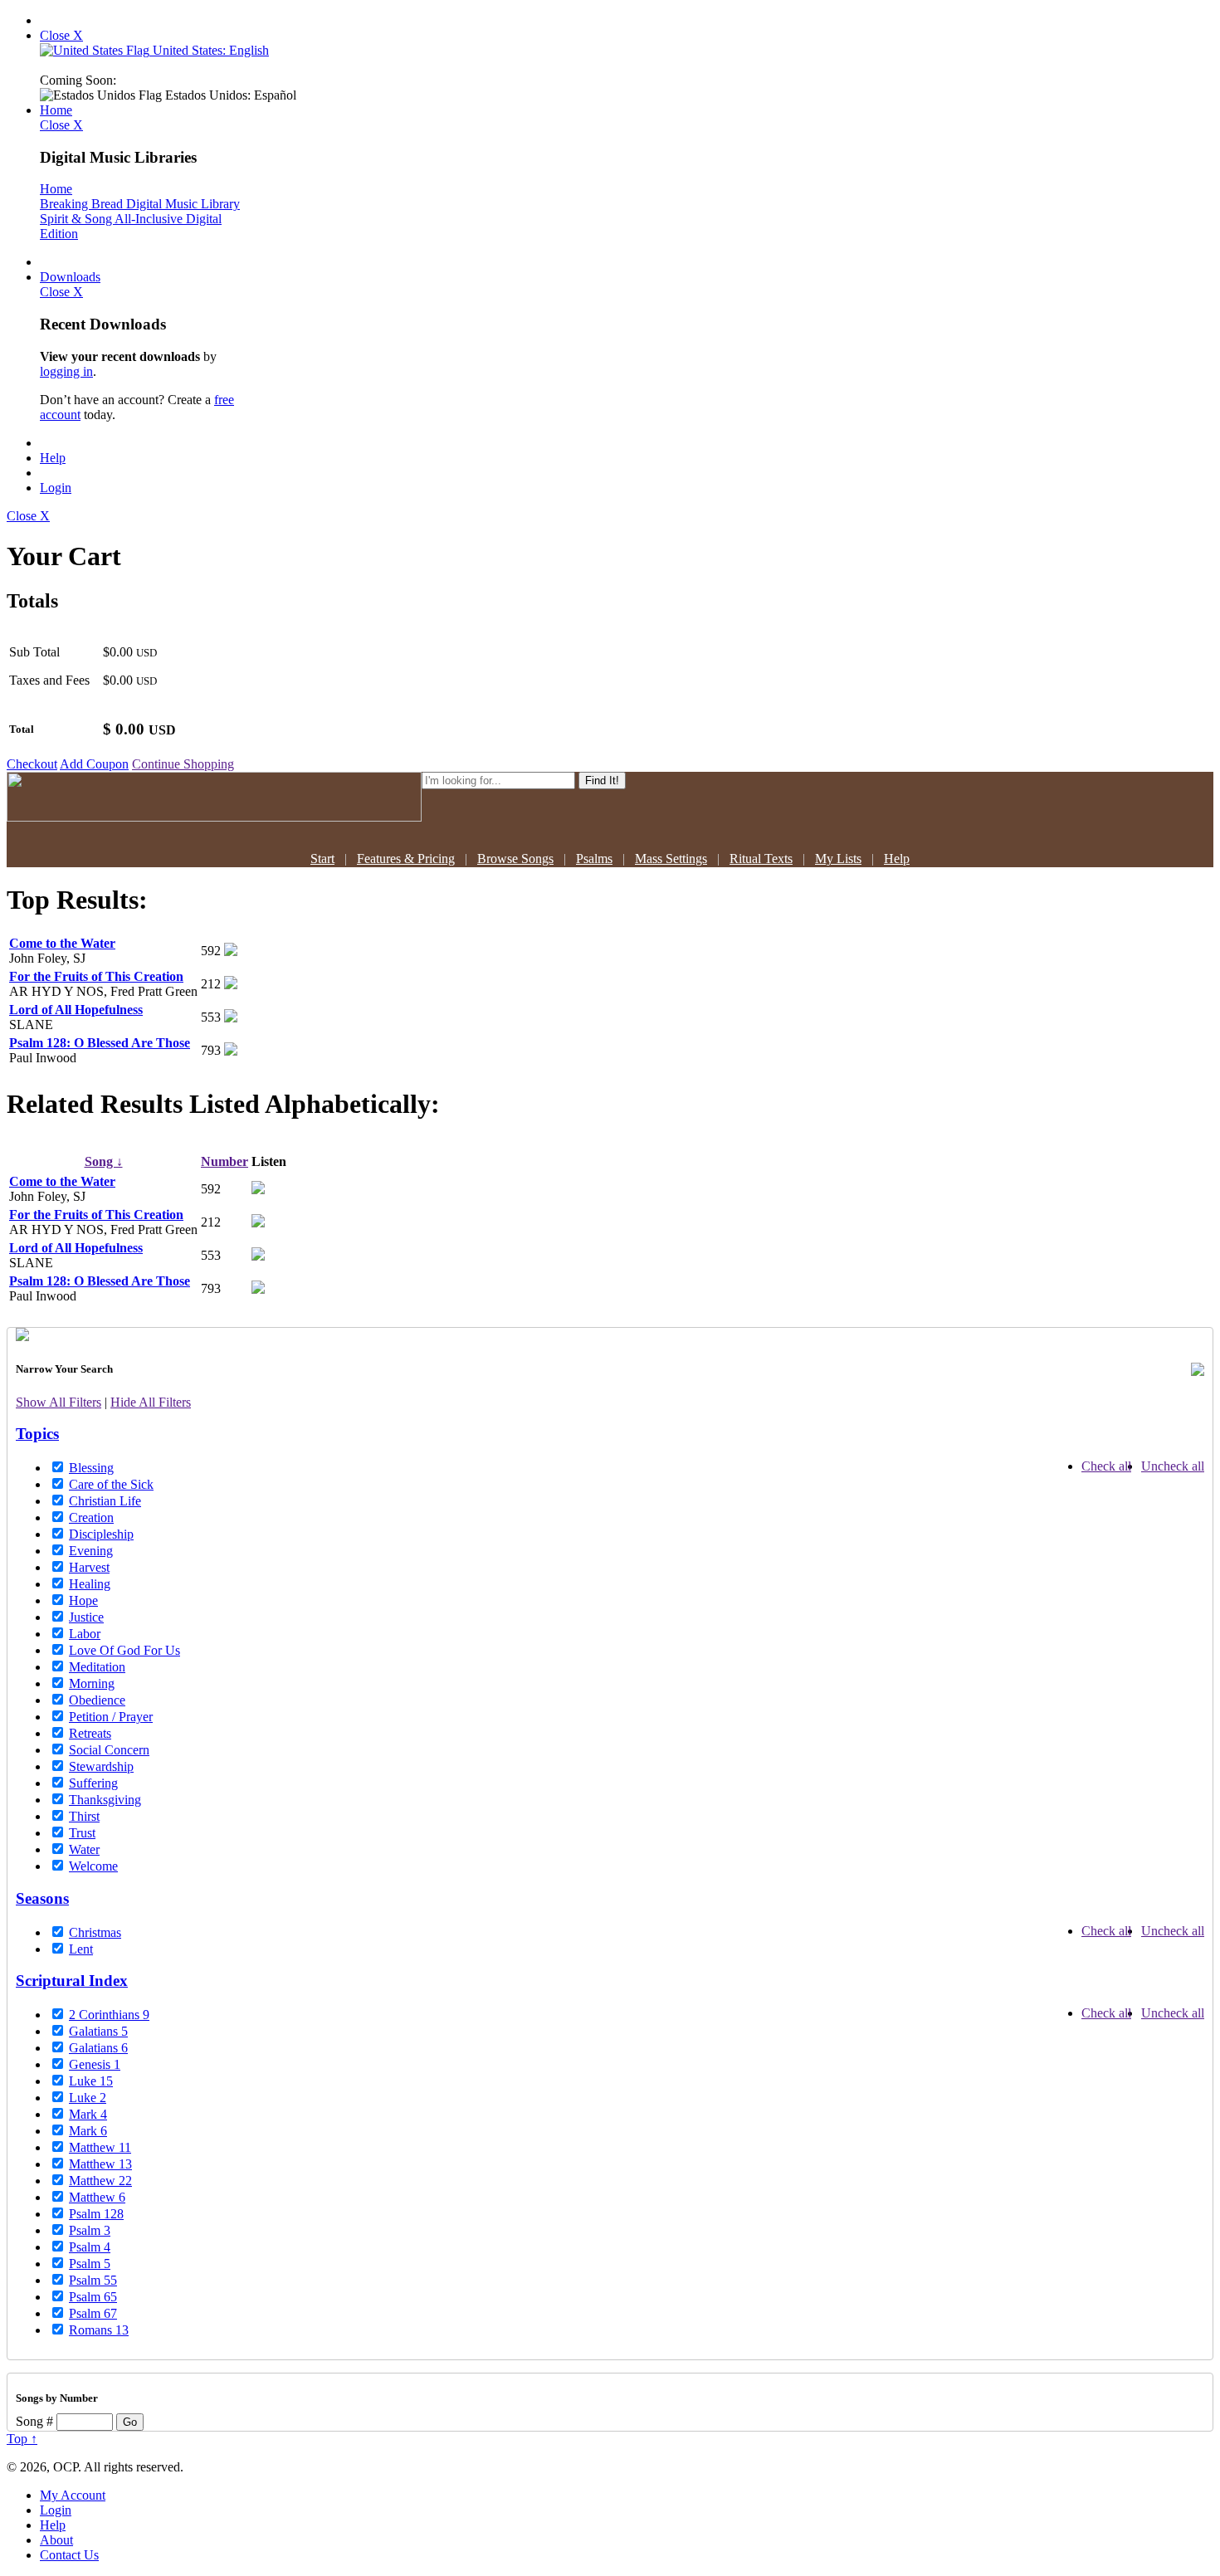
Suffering (93, 1783)
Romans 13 (99, 2330)
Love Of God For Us (124, 1650)
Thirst (84, 1816)
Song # (34, 2421)
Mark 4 (88, 2114)
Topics (37, 1434)
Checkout (32, 764)
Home (56, 110)
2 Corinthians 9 (109, 2015)
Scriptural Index (72, 1981)
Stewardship (101, 1766)
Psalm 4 (90, 2247)
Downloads (70, 277)
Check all (1106, 1466)
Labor (85, 1634)
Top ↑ (22, 2439)
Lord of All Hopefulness (76, 1010)
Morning (92, 1683)
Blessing (91, 1468)
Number (224, 1161)
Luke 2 (88, 2098)
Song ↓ (104, 1161)
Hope (83, 1600)
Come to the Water (62, 943)
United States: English (209, 50)
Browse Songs (515, 859)
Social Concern (109, 1750)
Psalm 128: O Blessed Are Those (100, 1043)
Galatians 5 (98, 2031)
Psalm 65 (93, 2297)
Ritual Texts (761, 859)
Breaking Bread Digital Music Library (140, 204)
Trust (82, 1833)
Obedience (97, 1700)
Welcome (93, 1866)
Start (322, 859)
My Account (73, 2495)
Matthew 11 (100, 2147)
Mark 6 (88, 2131)
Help (53, 458)
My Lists (838, 859)
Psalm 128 (96, 2214)
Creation (91, 1517)
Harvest (89, 1567)
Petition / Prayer (111, 1717)
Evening (91, 1551)
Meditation (97, 1667)
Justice (86, 1617)
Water (84, 1849)
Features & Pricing (406, 859)
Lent (81, 1949)
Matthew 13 (100, 2164)
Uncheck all (1173, 1466)
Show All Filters (59, 1402)
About (56, 2540)
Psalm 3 (90, 2230)
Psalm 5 (90, 2264)
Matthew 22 (100, 2181)
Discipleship (101, 1534)
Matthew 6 (97, 2197)
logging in (66, 371)
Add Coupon (94, 764)
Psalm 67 (93, 2313)
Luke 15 (91, 2081)
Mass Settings (671, 859)
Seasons (42, 1898)
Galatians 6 (98, 2048)
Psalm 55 (93, 2280)
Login (56, 488)
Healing (90, 1584)
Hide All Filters (151, 1402)
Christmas (95, 1932)
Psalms (594, 859)
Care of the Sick (111, 1484)
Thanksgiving (105, 1800)
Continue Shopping (183, 764)
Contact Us (69, 2555)
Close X (61, 35)
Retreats (90, 1733)
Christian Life (105, 1501)
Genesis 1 (95, 2064)
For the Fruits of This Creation (96, 976)
